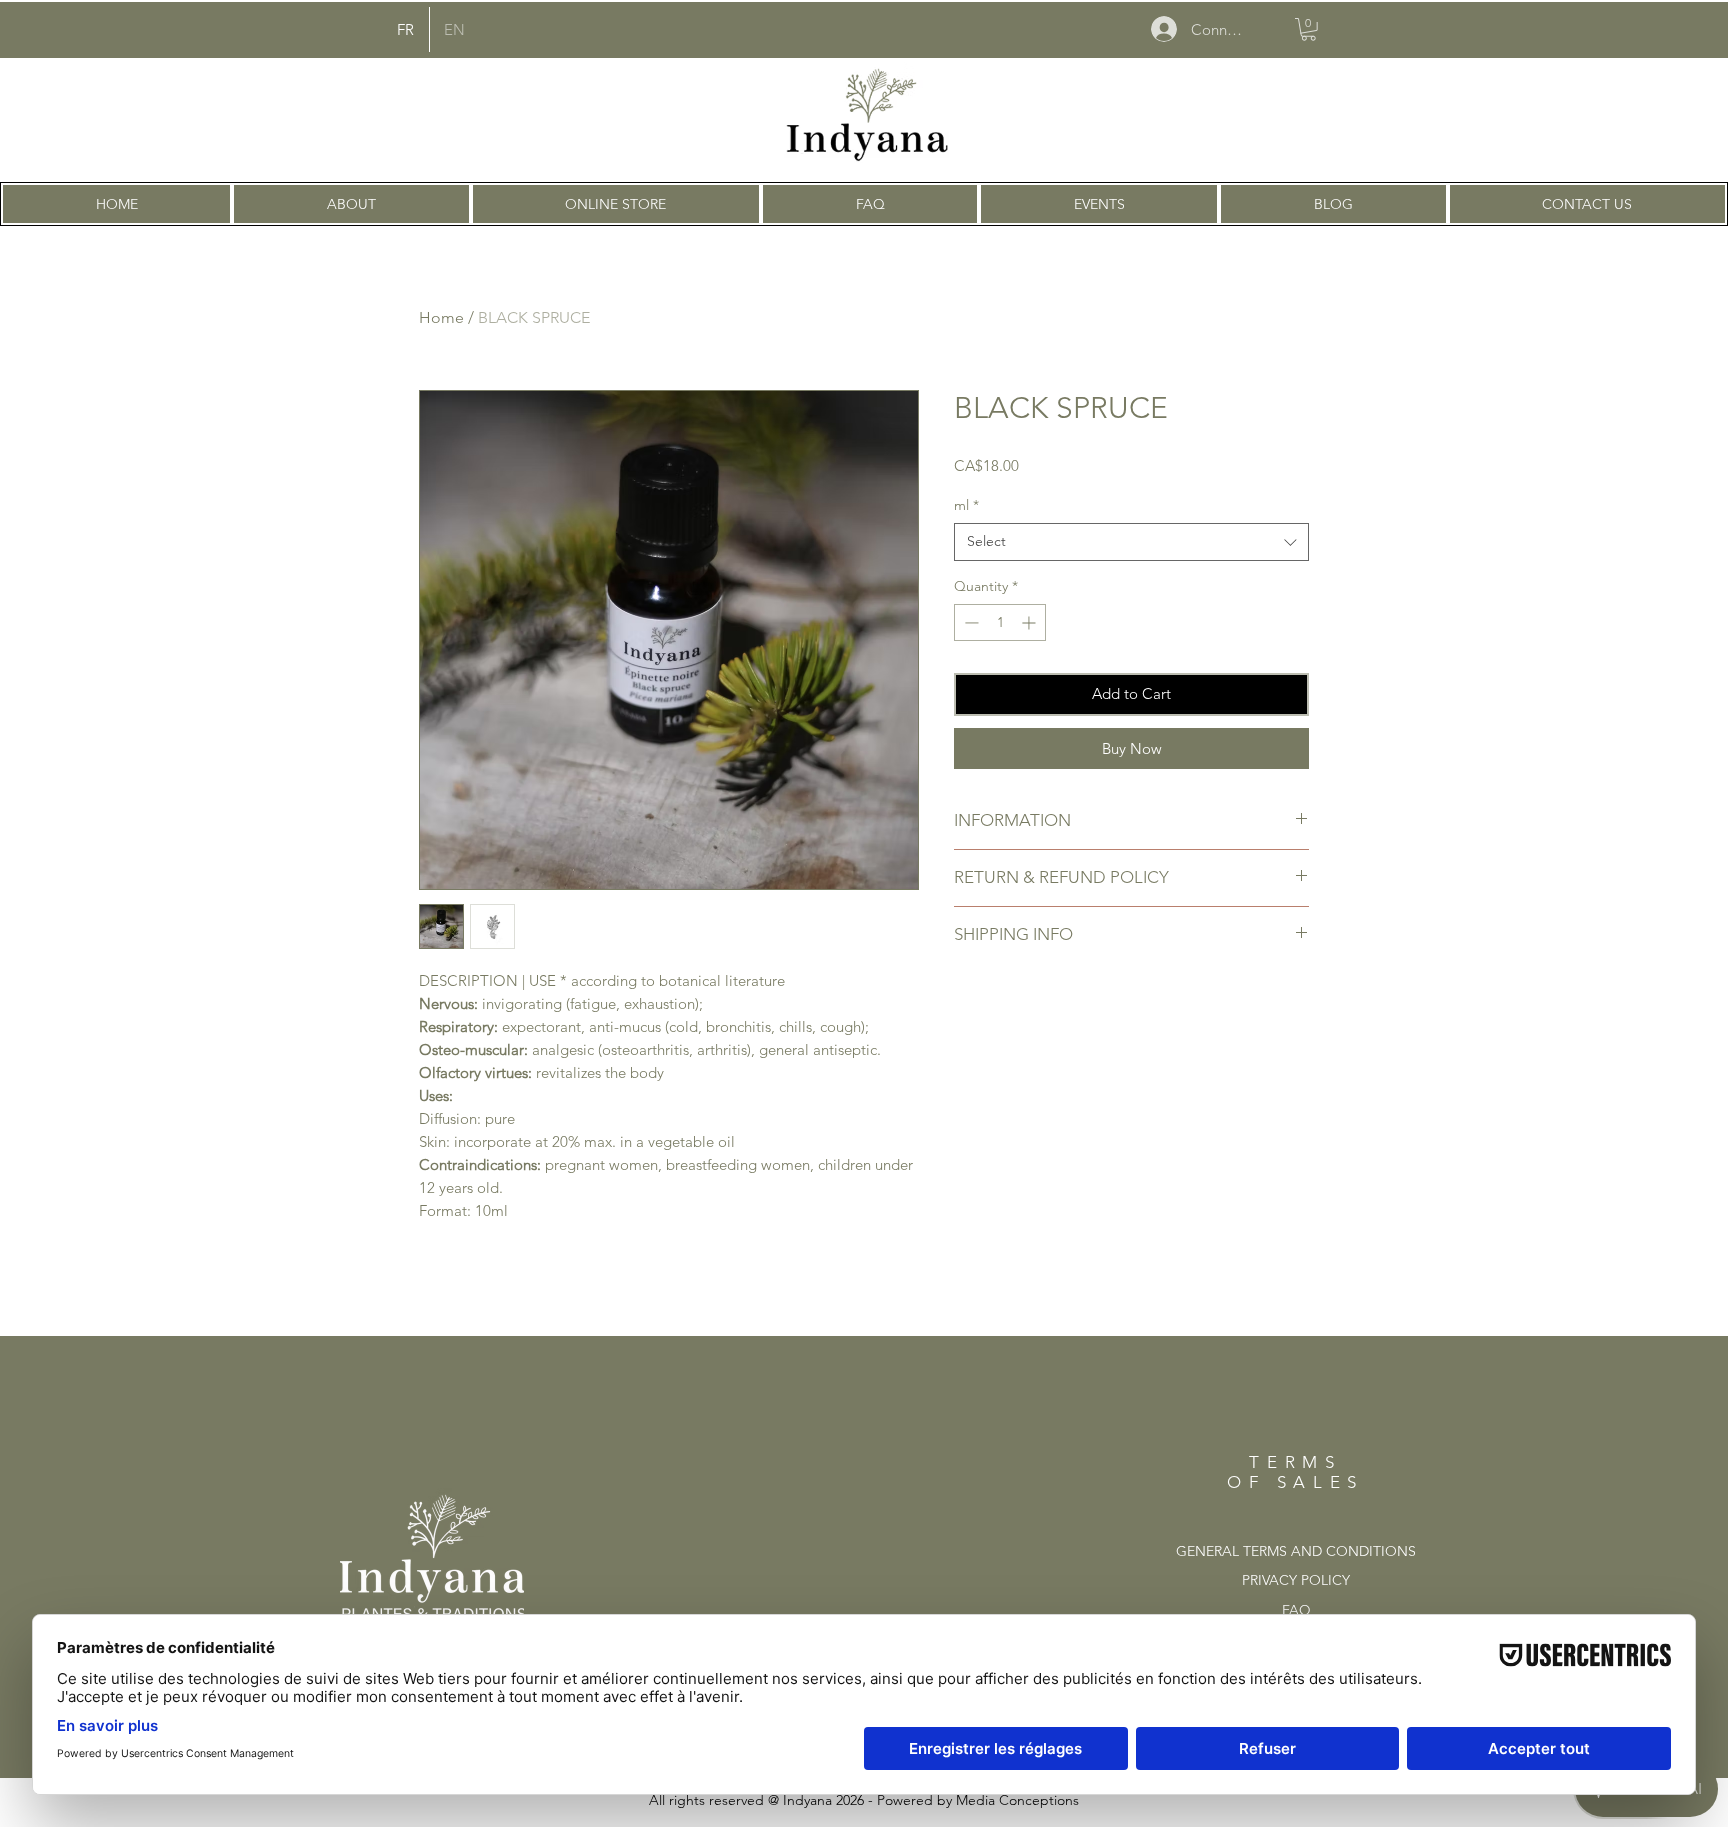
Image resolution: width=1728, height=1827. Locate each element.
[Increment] (1030, 622)
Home (441, 317)
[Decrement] (969, 622)
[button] (1308, 29)
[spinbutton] (1000, 622)
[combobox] (1131, 542)
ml (966, 505)
